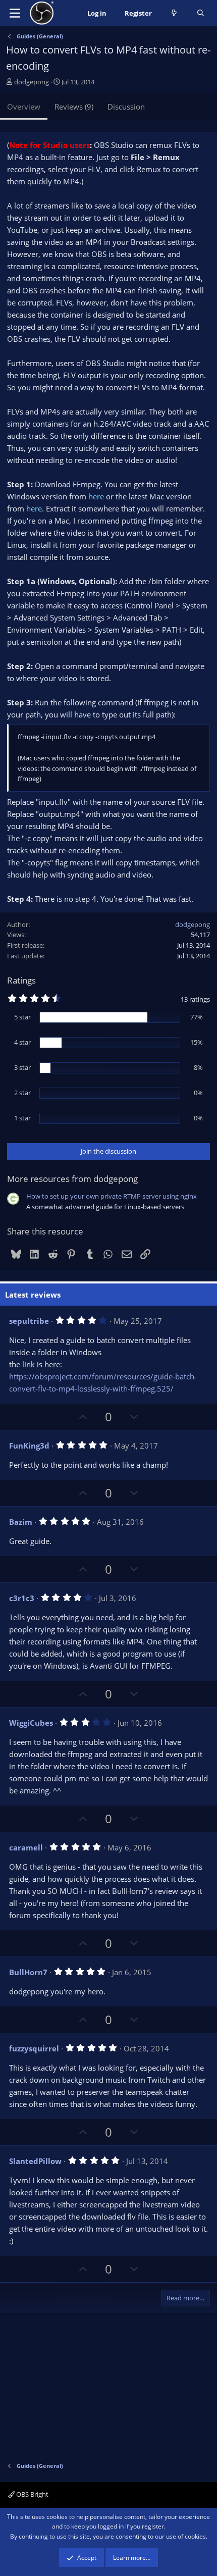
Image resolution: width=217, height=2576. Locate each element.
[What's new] (174, 13)
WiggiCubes (31, 1723)
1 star (22, 1118)
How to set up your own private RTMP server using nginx (112, 1196)
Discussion (126, 107)
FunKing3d (29, 1446)
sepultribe (29, 1321)
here (96, 496)
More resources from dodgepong (72, 1179)
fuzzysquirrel (34, 2048)
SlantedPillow (35, 2161)
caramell (26, 1847)
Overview (24, 107)
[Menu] (15, 13)
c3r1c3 (22, 1598)
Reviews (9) (74, 107)
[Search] (201, 13)
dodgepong (32, 82)
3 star (22, 1067)
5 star (22, 1017)
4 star (22, 1042)
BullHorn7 (28, 1972)
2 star (22, 1093)
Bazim (21, 1522)
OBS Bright (32, 2494)
